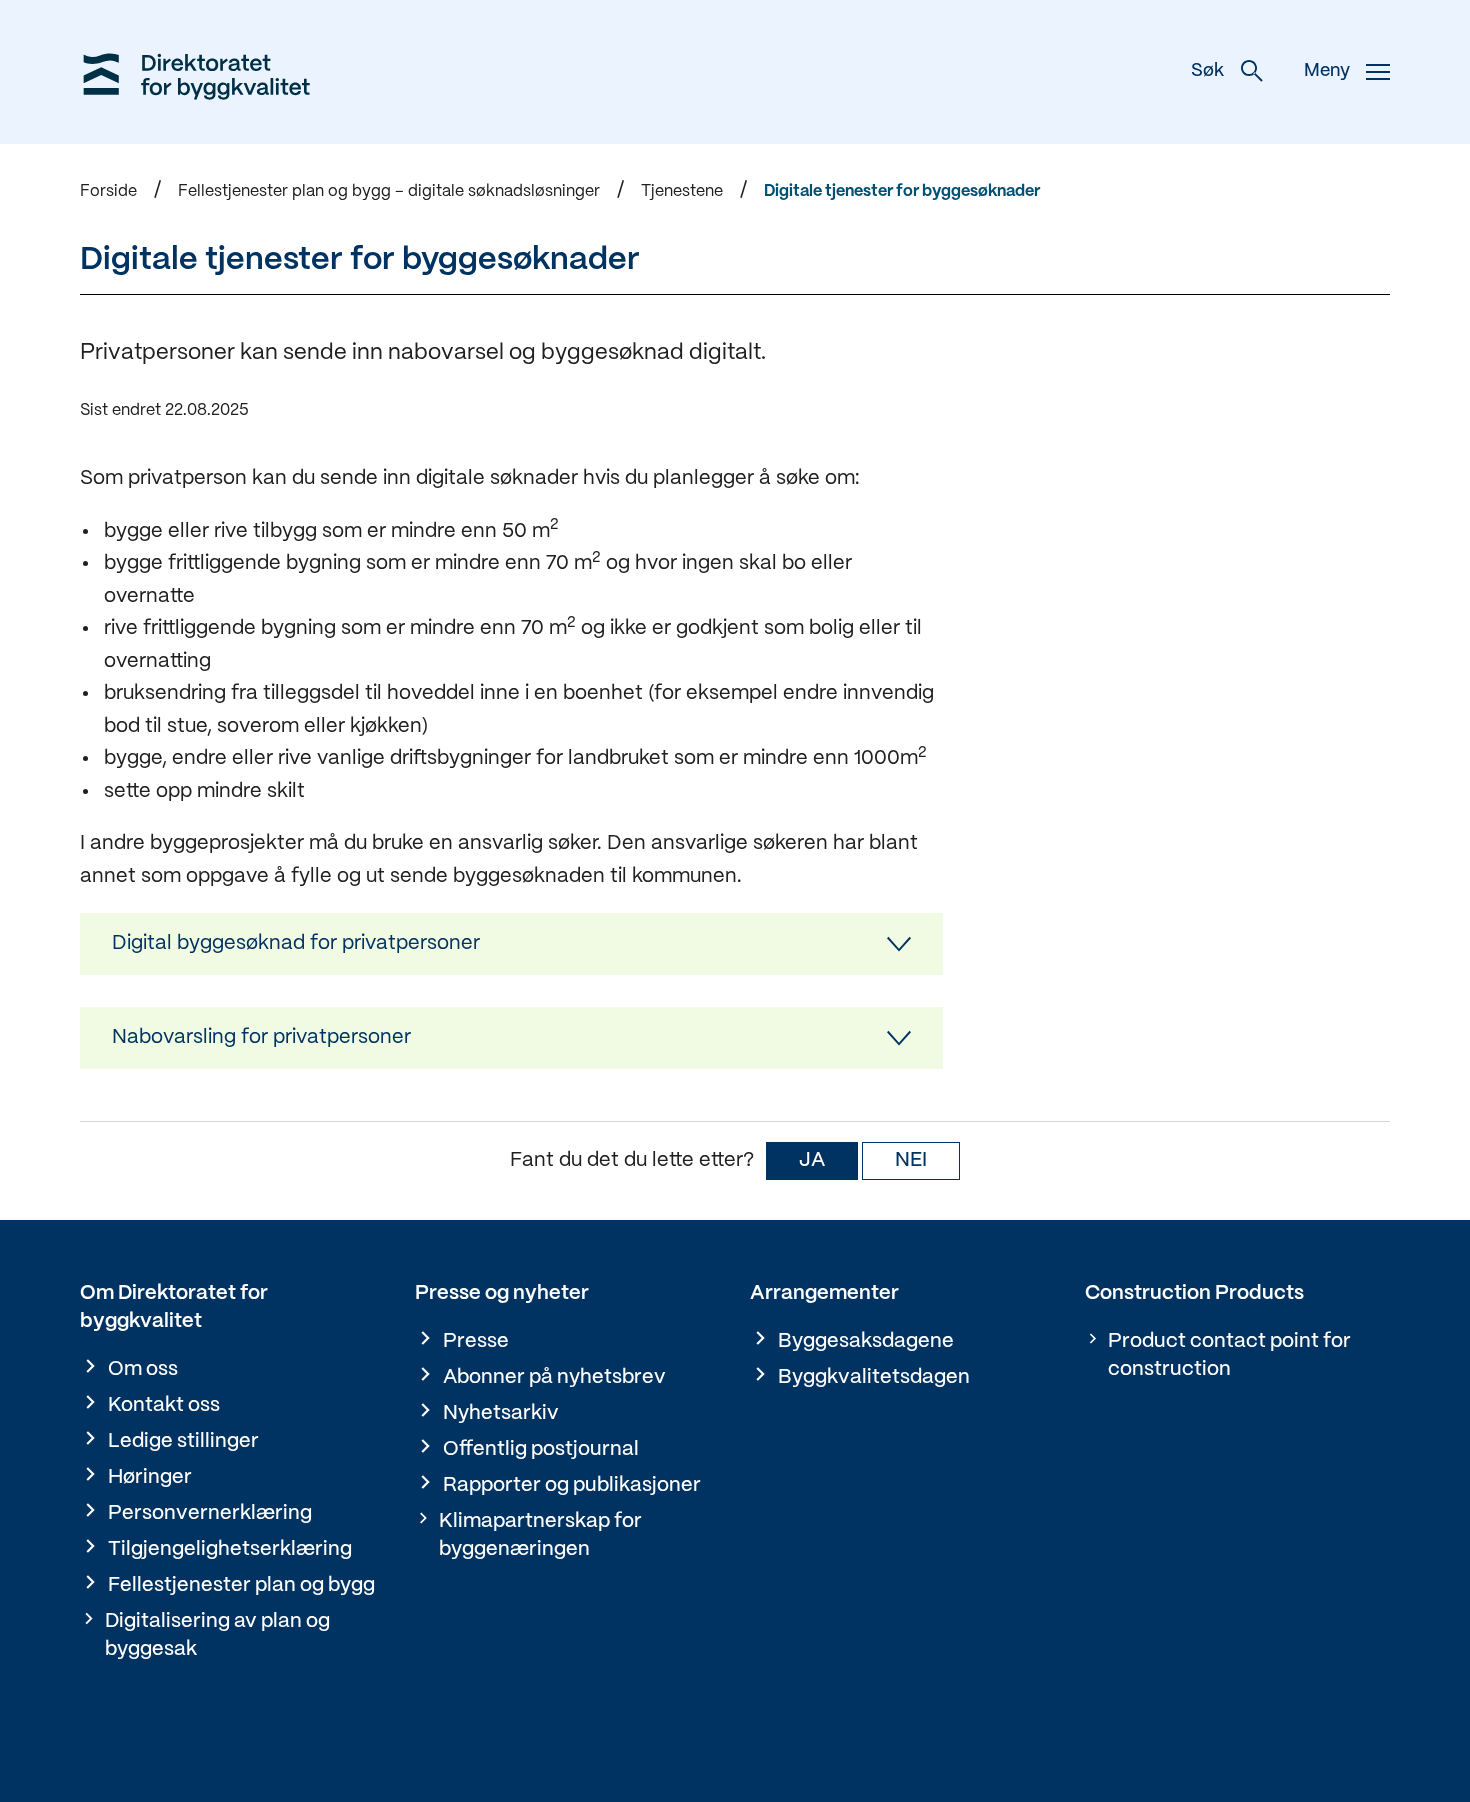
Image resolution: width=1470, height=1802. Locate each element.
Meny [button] (1327, 71)
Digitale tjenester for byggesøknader (902, 191)
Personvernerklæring (210, 1513)
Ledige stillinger (183, 1441)
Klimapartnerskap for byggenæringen (540, 1535)
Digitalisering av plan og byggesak (217, 1635)
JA (812, 1160)
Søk (1207, 71)
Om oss (143, 1369)
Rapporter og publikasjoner (572, 1485)
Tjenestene (682, 191)
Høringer (150, 1477)
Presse (476, 1341)
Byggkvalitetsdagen (874, 1377)
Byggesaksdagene (866, 1341)
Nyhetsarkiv (501, 1413)
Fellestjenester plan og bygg (241, 1585)
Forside (108, 191)
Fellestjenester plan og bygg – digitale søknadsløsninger (389, 191)
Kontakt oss (164, 1405)
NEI (911, 1160)
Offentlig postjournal (541, 1449)
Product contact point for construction (1229, 1355)
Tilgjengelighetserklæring (230, 1549)
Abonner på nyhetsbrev (554, 1377)
